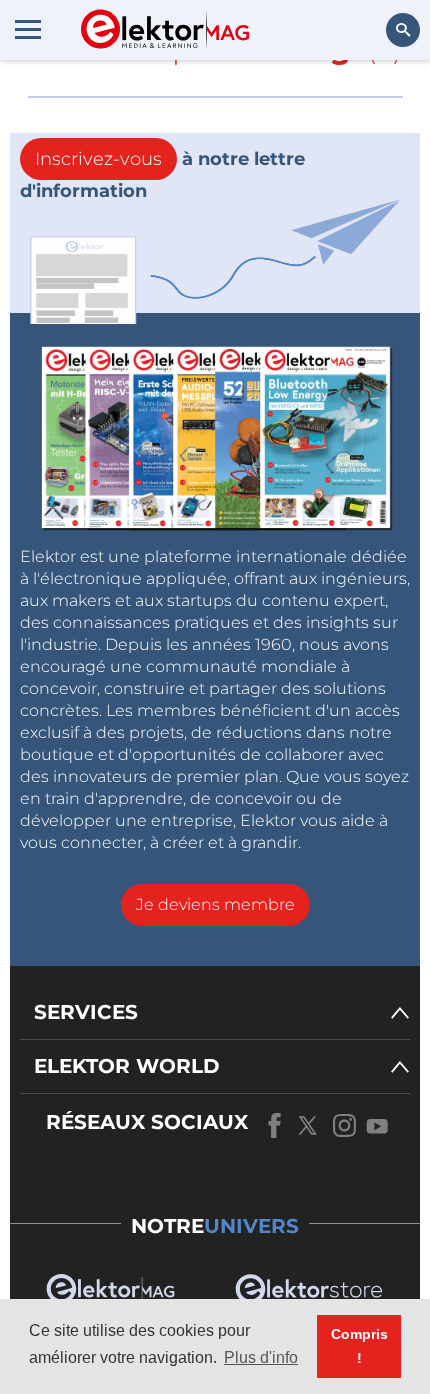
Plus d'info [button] (261, 1357)
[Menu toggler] (28, 29)
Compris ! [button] (359, 1346)
